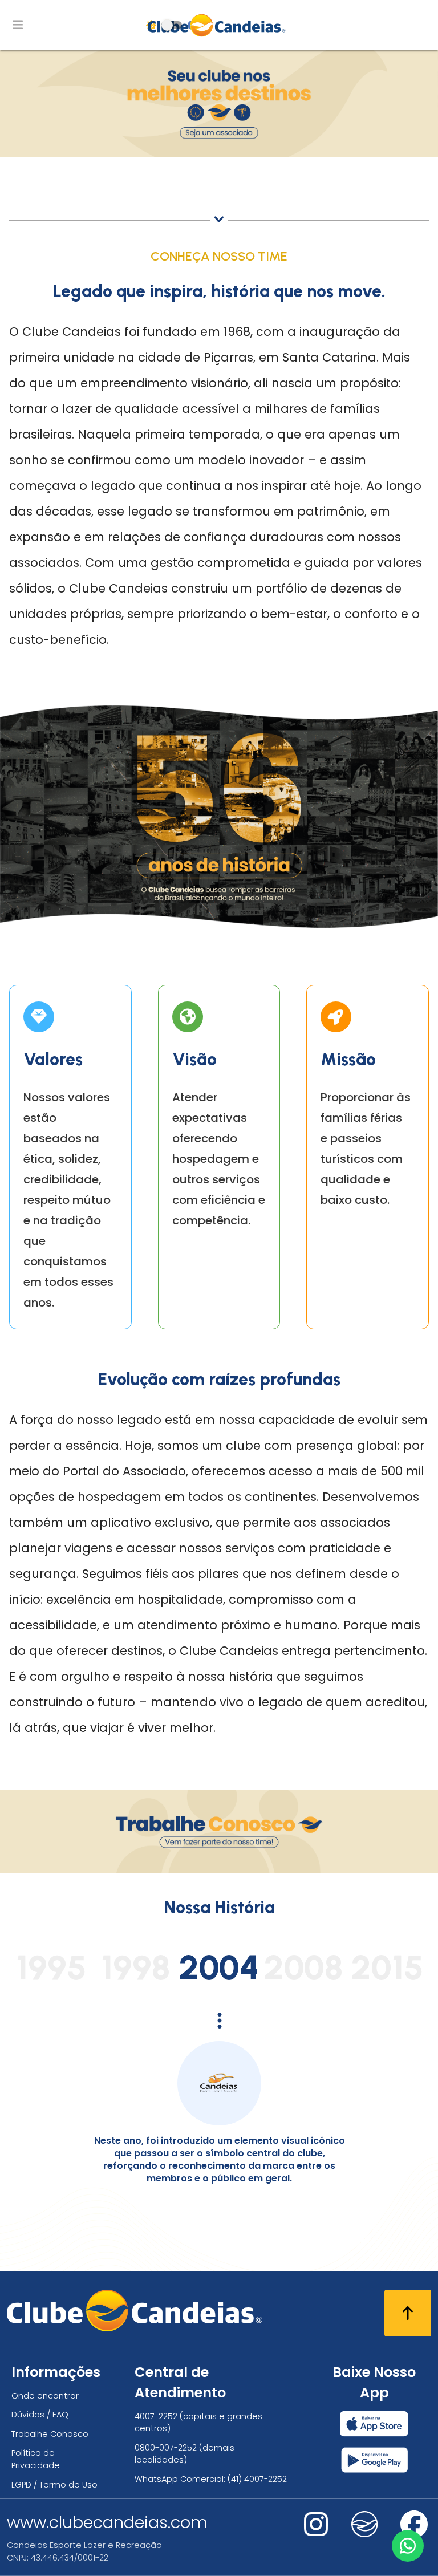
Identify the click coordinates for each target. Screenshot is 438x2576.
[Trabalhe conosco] (219, 1870)
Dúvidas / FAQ (40, 2415)
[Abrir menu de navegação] (18, 25)
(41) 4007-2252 (257, 2479)
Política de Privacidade (36, 2459)
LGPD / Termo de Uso (54, 2485)
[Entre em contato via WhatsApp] (408, 2546)
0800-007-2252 (166, 2448)
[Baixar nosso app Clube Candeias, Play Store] (374, 2460)
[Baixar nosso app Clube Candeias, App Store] (374, 2424)
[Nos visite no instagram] (316, 2532)
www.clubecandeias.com (107, 2522)
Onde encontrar (45, 2396)
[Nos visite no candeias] (365, 2524)
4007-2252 (156, 2416)
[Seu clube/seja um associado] (219, 154)
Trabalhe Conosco (50, 2434)
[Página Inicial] (219, 25)
